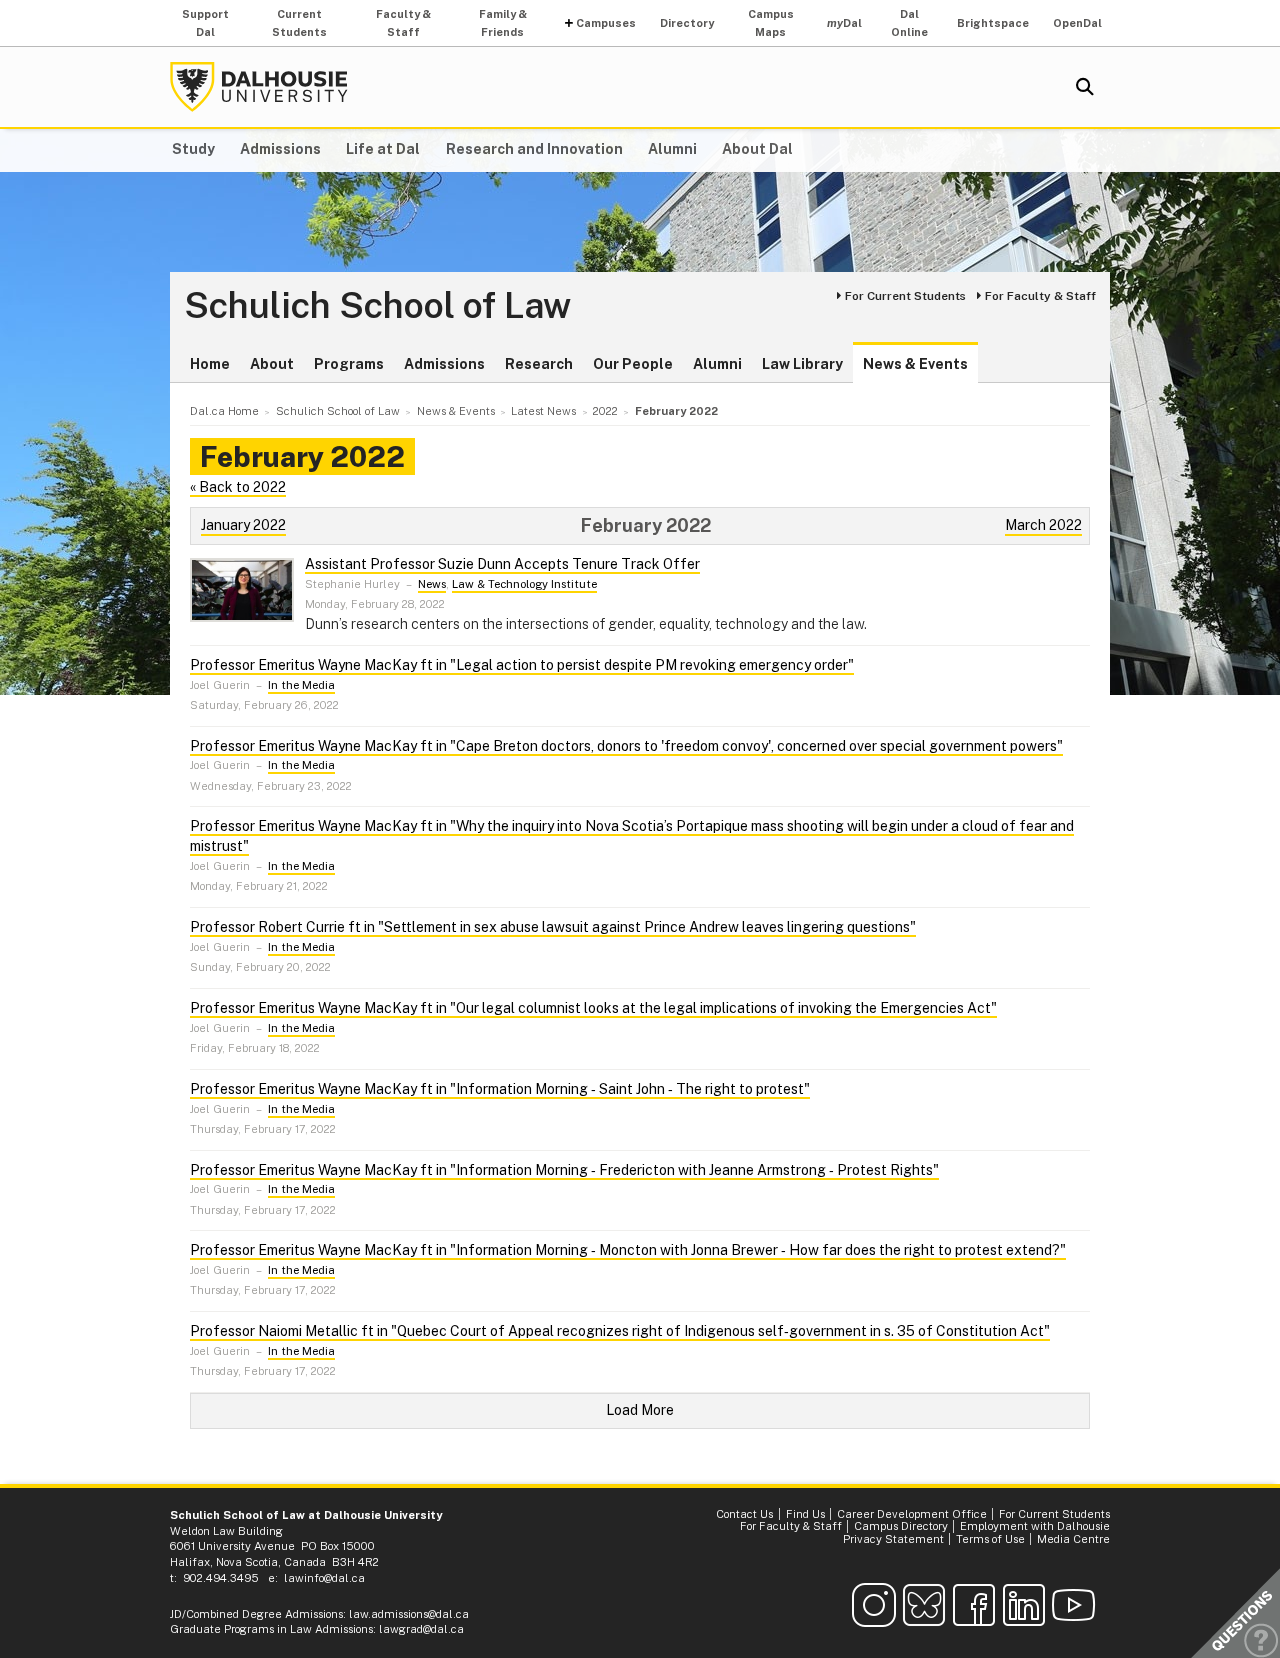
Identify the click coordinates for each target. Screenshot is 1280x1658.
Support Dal (205, 23)
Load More (640, 1410)
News (432, 584)
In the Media (301, 685)
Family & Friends (503, 23)
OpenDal (1077, 23)
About (272, 364)
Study (193, 149)
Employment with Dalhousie (1035, 1526)
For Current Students (905, 296)
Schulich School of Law (377, 306)
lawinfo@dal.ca (324, 1578)
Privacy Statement (893, 1539)
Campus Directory (901, 1526)
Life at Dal (383, 149)
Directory (687, 23)
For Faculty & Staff (1040, 296)
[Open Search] (1085, 87)
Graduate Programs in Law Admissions (271, 1629)
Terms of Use (990, 1539)
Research (539, 364)
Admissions (280, 149)
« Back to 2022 (238, 487)
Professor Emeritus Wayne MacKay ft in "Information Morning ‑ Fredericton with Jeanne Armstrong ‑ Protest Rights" (564, 1170)
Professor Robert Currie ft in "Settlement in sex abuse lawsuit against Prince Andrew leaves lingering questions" (553, 927)
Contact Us (744, 1514)
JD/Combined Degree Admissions (256, 1614)
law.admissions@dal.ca (409, 1614)
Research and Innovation (534, 149)
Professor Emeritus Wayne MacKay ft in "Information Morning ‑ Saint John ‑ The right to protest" (500, 1089)
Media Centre (1073, 1539)
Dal (844, 23)
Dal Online (909, 23)
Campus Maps (771, 23)
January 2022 (243, 525)
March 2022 (1043, 525)
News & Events (915, 364)
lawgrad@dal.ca (421, 1629)
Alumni (672, 149)
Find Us (805, 1514)
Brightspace (993, 23)
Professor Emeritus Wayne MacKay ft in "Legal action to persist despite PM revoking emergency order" (522, 665)
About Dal (757, 149)
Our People (633, 364)
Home (210, 364)
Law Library (802, 364)
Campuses (606, 23)
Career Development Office (912, 1514)
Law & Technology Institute (524, 584)
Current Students (299, 23)
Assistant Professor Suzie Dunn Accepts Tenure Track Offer (502, 564)
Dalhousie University (259, 87)
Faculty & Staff (403, 23)
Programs (349, 364)
